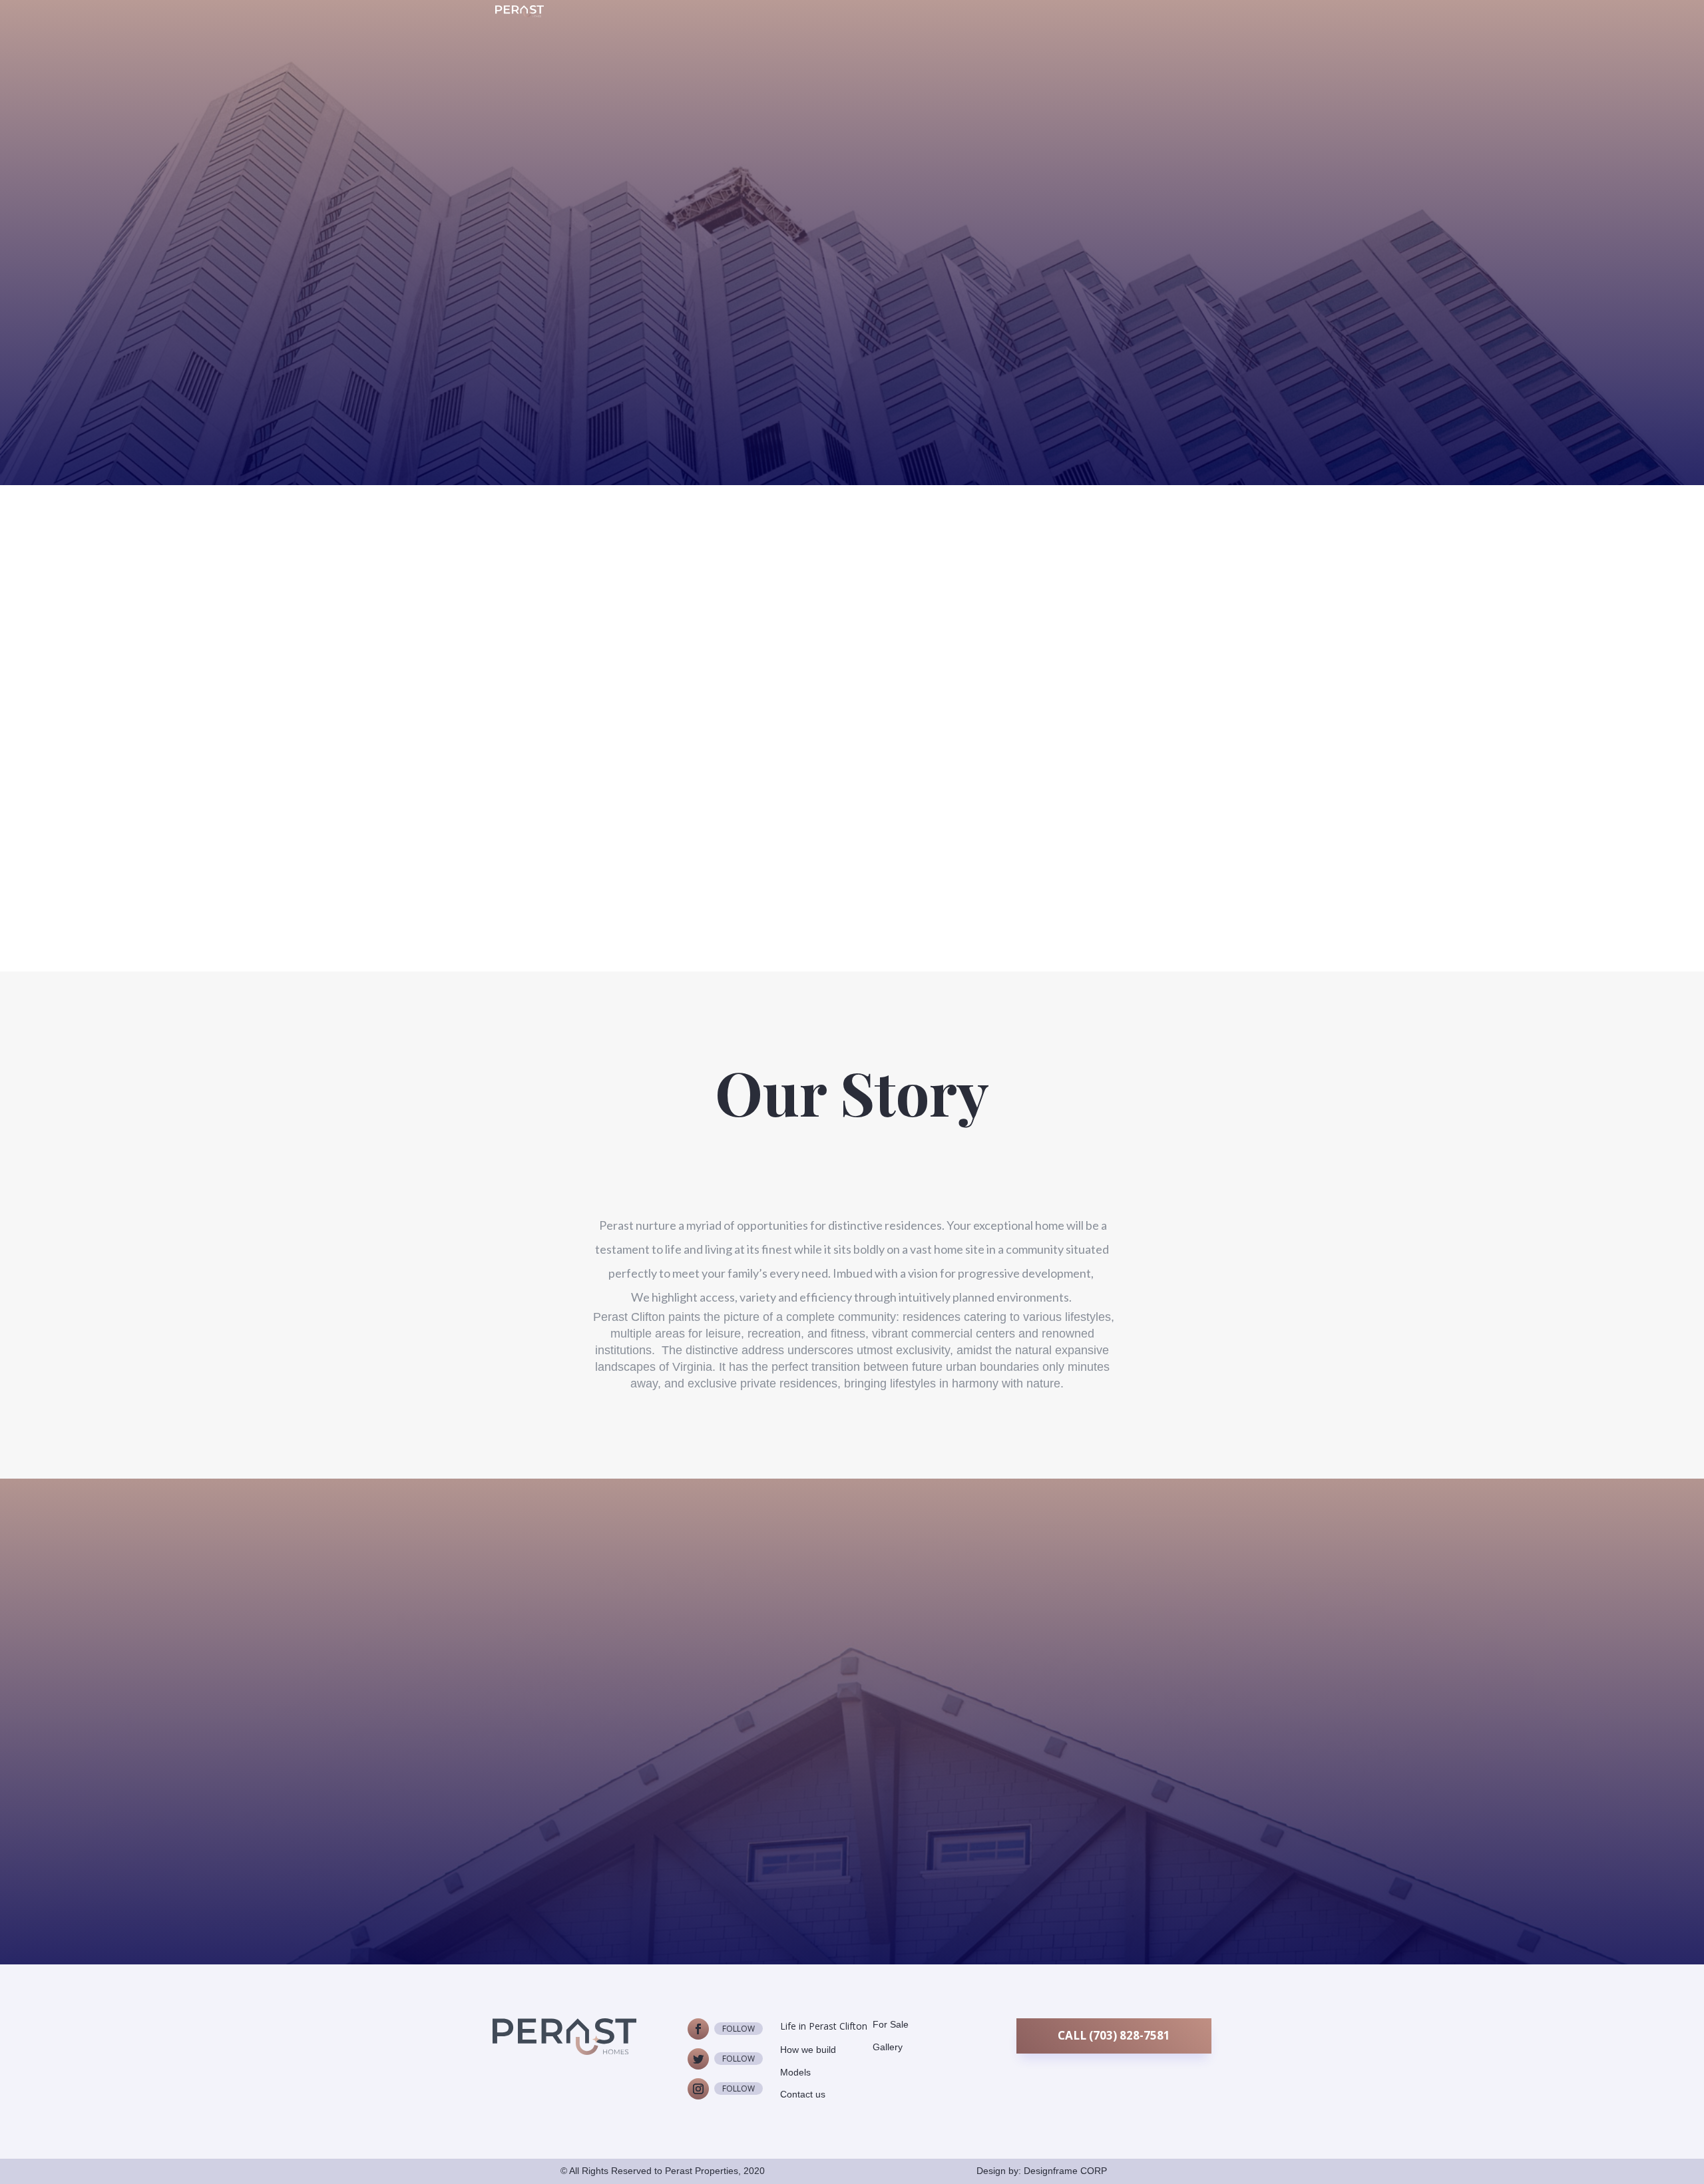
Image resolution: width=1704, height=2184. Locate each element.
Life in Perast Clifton (824, 2026)
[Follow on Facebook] (698, 2029)
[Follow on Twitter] (698, 2059)
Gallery (888, 2047)
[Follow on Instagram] (698, 2089)
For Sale (891, 2024)
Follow (739, 2029)
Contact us (852, 1760)
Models (795, 2072)
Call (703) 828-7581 (1114, 2035)
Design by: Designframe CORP (1042, 2171)
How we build (808, 2050)
